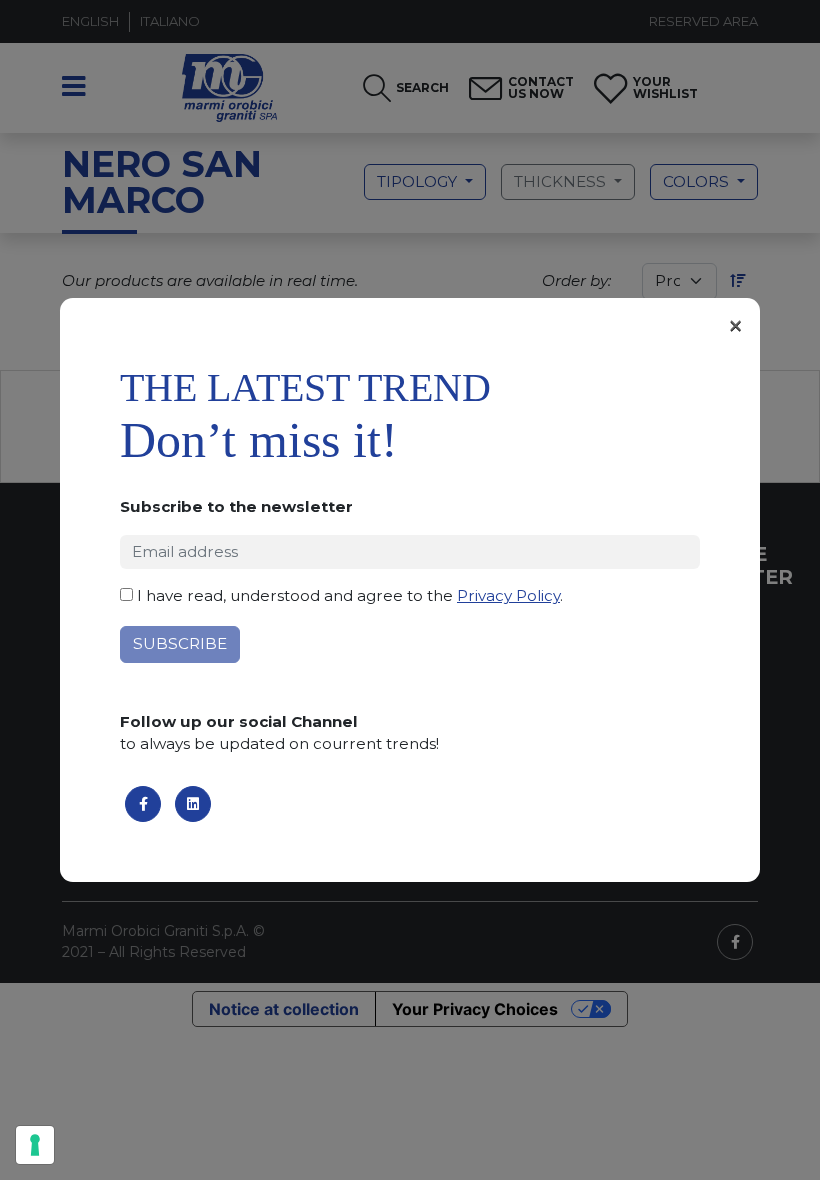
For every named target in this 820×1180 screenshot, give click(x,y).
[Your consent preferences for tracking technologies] (35, 1145)
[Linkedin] (193, 804)
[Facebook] (143, 804)
